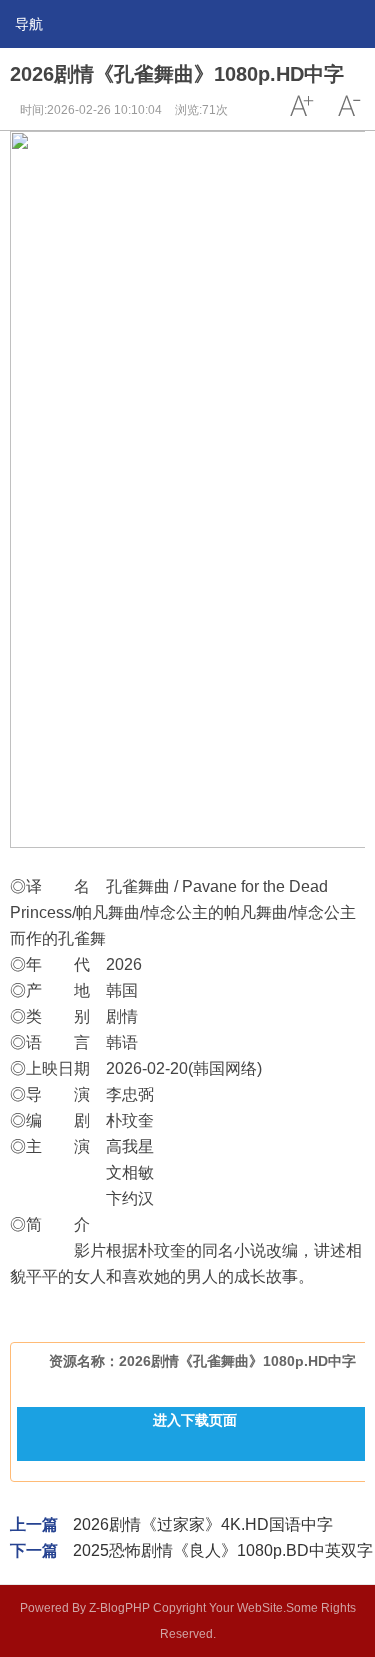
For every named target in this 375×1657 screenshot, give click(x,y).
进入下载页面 (195, 1420)
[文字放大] (301, 106)
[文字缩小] (349, 106)
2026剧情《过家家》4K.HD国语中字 (203, 1524)
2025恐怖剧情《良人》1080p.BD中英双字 (223, 1550)
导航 (29, 24)
